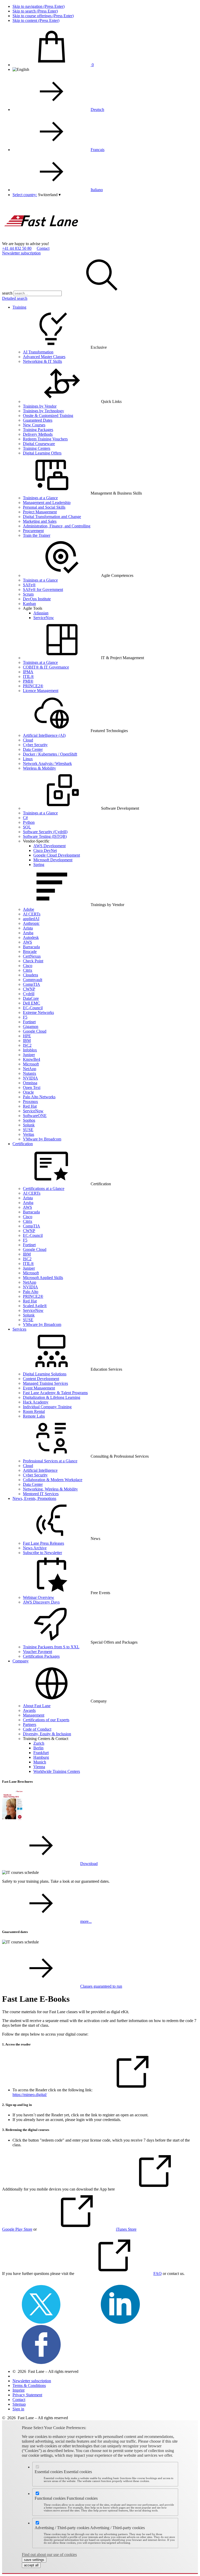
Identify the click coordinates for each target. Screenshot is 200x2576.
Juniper (29, 1055)
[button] (49, 195)
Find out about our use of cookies (49, 2555)
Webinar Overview (39, 1597)
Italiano (97, 190)
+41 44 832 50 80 (17, 248)
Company (21, 1661)
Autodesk (31, 937)
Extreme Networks (38, 1012)
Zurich (39, 1743)
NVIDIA (30, 1078)
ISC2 (27, 1045)
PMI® (28, 681)
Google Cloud (35, 1031)
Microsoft (31, 1064)
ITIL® (28, 676)
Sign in (18, 2409)
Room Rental (34, 1411)
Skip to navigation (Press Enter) (39, 6)
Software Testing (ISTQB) (45, 836)
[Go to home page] (41, 239)
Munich (40, 1762)
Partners (30, 1724)
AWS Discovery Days (41, 1602)
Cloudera (30, 975)
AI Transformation (38, 352)
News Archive (35, 1548)
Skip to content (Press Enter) (36, 20)
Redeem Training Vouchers (45, 439)
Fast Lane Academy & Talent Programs (55, 1393)
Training (19, 307)
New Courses (34, 425)
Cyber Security (35, 745)
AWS (27, 942)
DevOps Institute (37, 599)
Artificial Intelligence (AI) (44, 735)
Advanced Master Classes (44, 357)
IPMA (28, 672)
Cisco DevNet (45, 850)
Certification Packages (41, 1656)
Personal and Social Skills (44, 507)
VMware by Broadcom (42, 1139)
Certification (23, 1144)
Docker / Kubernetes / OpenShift (50, 754)
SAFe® (29, 585)
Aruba (28, 933)
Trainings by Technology (43, 411)
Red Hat (30, 1106)
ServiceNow (44, 618)
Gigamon (31, 1027)
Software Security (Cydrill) (45, 832)
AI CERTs (32, 914)
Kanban (29, 604)
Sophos (29, 1120)
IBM (27, 1041)
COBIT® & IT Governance (46, 667)
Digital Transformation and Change (52, 517)
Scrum (28, 594)
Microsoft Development (53, 860)
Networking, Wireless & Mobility (50, 1489)
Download (89, 1864)
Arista (28, 928)
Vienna (39, 1767)
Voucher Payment (37, 1652)
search (7, 293)
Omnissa (30, 1083)
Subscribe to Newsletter (42, 1553)
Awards (29, 1710)
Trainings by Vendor (40, 406)
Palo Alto (31, 1292)
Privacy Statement (27, 2395)
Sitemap (19, 2404)
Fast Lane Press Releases (43, 1543)
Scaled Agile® (35, 1306)
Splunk (29, 1125)
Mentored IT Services (41, 1494)
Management (34, 1715)
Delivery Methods (38, 434)
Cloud (28, 740)
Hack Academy (36, 1402)
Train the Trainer (37, 535)
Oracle (28, 1092)
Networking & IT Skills (42, 361)
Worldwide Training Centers (57, 1771)
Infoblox (30, 1050)
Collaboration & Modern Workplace (53, 1480)
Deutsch (97, 110)
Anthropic (31, 923)
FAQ (158, 2274)
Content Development (41, 1379)
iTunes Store (126, 2229)
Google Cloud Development (57, 855)
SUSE (28, 1130)
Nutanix (30, 1073)
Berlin (38, 1748)
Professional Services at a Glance (50, 1461)
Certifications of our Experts (46, 1720)
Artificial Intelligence (40, 1470)
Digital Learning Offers (42, 453)
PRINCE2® (33, 686)
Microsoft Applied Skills (43, 1278)
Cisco (28, 966)
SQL (27, 827)
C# (25, 818)
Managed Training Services (45, 1383)
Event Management (39, 1388)
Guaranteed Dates (38, 420)
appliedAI (31, 919)
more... (86, 1921)
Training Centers (37, 448)
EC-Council (33, 1008)
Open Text (32, 1087)
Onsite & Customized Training (48, 416)
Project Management (40, 512)
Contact (43, 248)
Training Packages (38, 430)
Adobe (29, 909)
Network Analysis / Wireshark (47, 763)
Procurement (33, 531)
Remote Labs (34, 1416)
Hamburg (41, 1757)
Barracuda (31, 947)
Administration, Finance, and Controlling (57, 526)
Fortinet (29, 1022)
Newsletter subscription (21, 253)
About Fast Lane (37, 1706)
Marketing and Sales (40, 521)
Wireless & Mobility (39, 768)
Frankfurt (41, 1753)
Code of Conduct (37, 1729)
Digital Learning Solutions (45, 1374)
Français (98, 150)
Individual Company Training (47, 1407)
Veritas (29, 1134)
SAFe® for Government (43, 590)
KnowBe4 (32, 1059)
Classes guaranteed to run (101, 1986)
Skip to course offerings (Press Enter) (43, 16)
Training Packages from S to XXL (51, 1647)
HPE (27, 1036)
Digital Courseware (39, 444)
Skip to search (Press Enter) (35, 11)
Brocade (30, 952)
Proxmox (30, 1102)
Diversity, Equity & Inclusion (47, 1734)
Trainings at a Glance (40, 498)
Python (29, 822)
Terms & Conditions (29, 2385)
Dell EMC (32, 1003)
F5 (25, 1017)
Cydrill (29, 994)
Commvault (33, 980)
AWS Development (49, 846)
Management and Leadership (47, 503)
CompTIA (32, 984)
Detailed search (15, 298)
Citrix (28, 970)
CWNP (29, 989)
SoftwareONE (35, 1116)
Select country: (25, 195)
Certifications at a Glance (44, 1189)
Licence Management (41, 691)
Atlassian (41, 613)
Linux (28, 759)
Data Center (33, 749)
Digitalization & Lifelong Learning (52, 1397)
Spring (39, 865)
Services (19, 1329)
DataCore (31, 998)
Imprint (18, 2390)
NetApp (30, 1069)
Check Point (33, 961)
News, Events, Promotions (34, 1498)
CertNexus (32, 956)
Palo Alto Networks (39, 1097)
